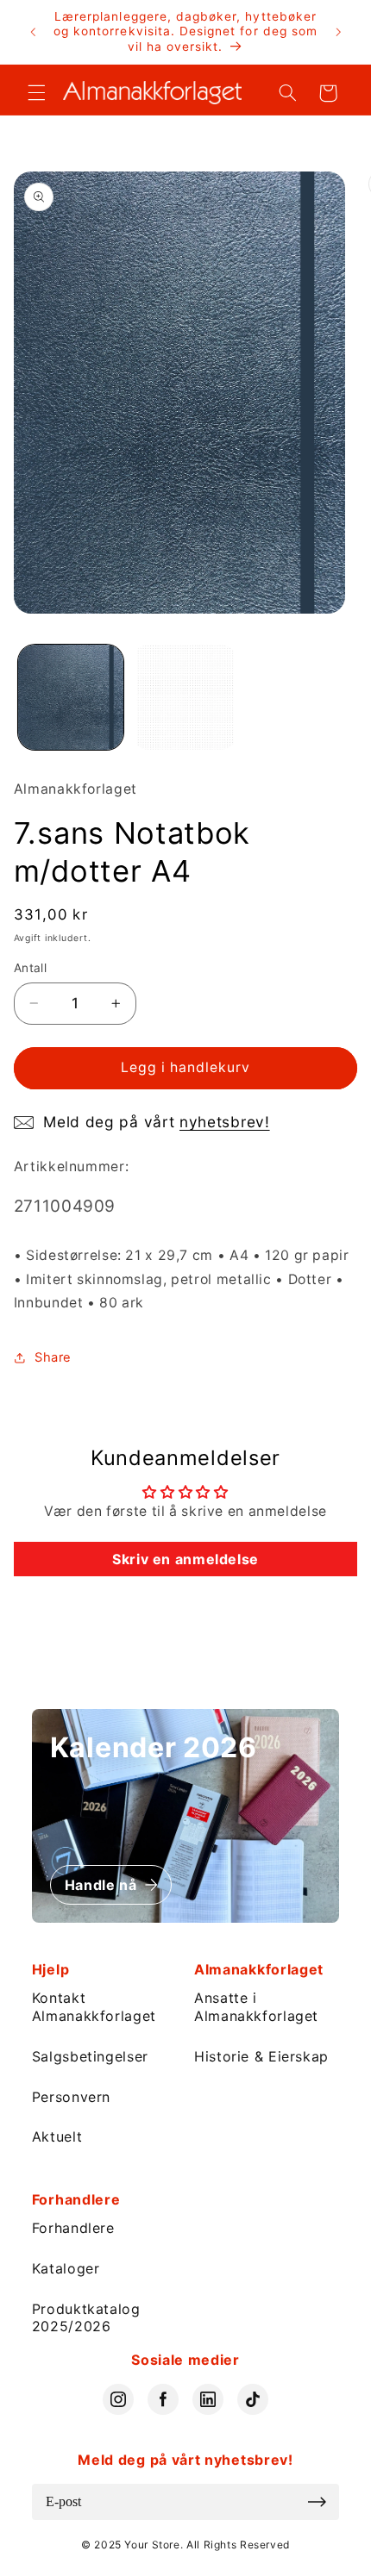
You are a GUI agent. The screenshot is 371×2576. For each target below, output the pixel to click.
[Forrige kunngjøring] (33, 32)
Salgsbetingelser (90, 2056)
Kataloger (66, 2268)
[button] (36, 93)
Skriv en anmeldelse (185, 1559)
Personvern (71, 2097)
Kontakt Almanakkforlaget (94, 2007)
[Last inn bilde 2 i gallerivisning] (185, 697)
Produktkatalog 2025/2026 (86, 2318)
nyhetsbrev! (225, 1122)
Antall (31, 968)
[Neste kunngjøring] (338, 32)
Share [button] (53, 1357)
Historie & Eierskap (261, 2056)
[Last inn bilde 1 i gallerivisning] (71, 697)
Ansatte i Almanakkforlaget (256, 2007)
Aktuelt (57, 2136)
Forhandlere (73, 2228)
